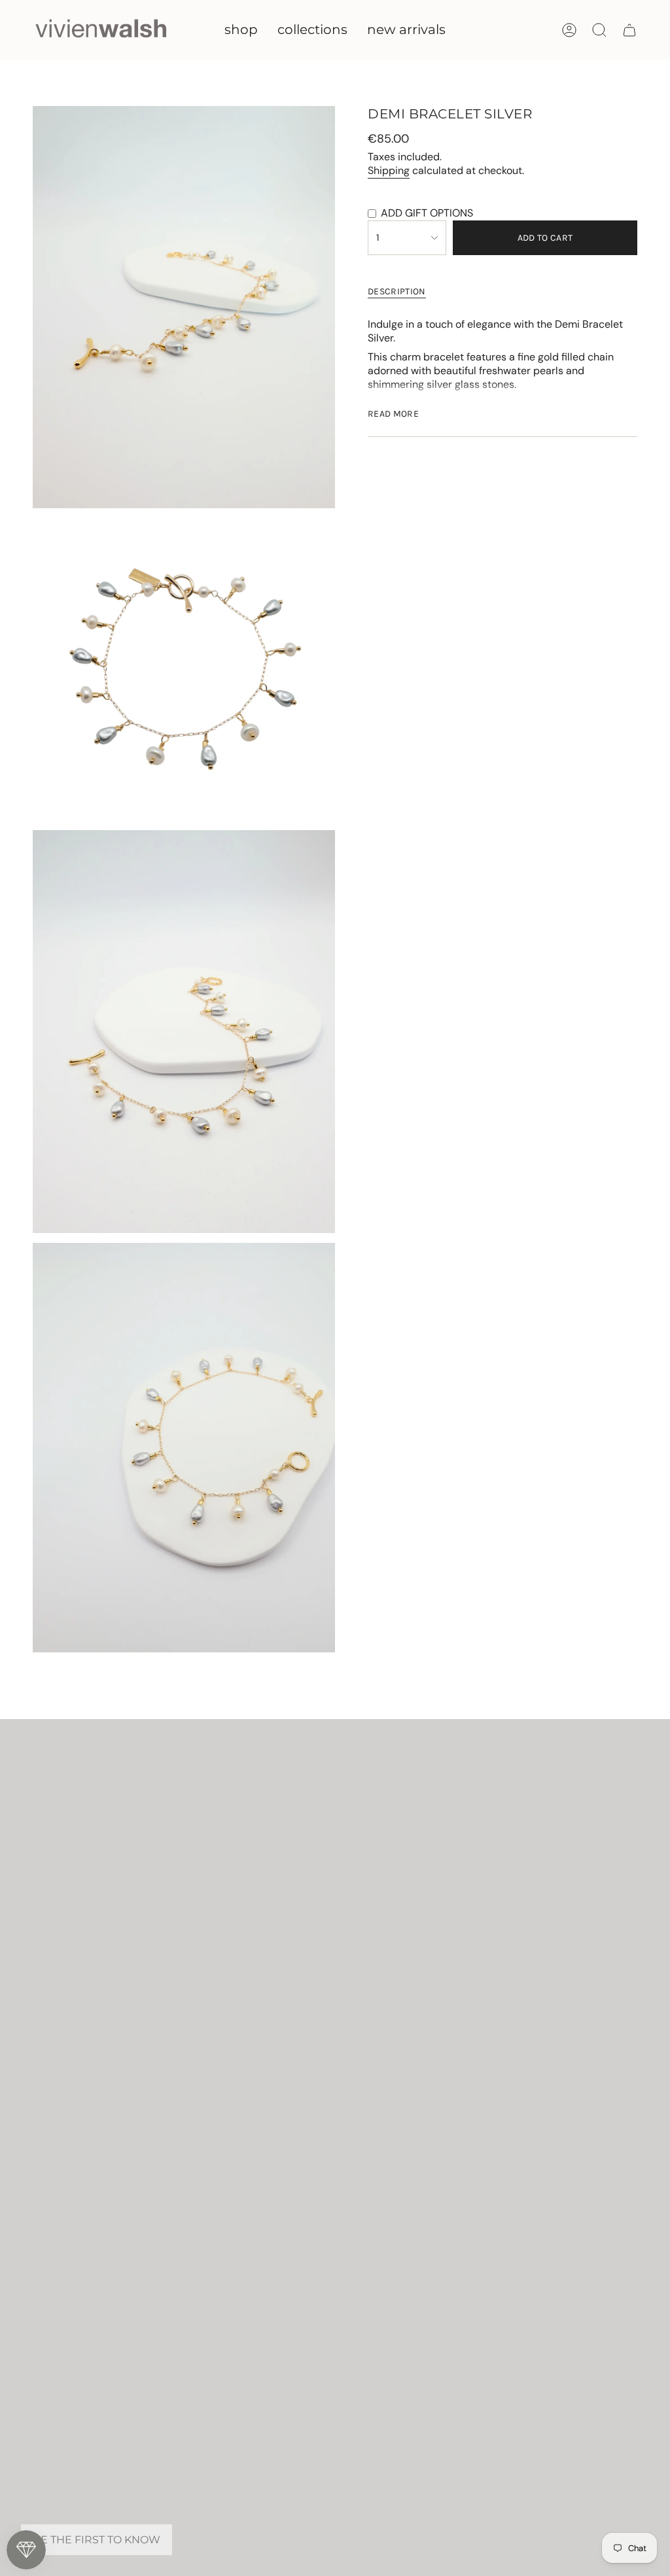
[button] (241, 30)
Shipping (389, 170)
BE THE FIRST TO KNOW (97, 2540)
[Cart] (629, 30)
